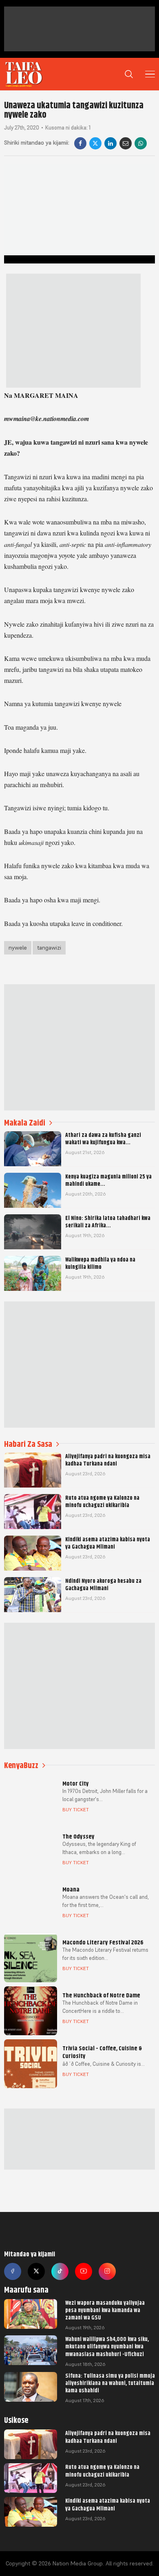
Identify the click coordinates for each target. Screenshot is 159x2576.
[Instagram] (107, 2271)
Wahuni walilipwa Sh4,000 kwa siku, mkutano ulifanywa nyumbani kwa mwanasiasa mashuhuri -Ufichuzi (107, 2346)
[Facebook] (80, 143)
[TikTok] (60, 2271)
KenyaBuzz (21, 1765)
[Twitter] (36, 2271)
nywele (18, 948)
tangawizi (49, 948)
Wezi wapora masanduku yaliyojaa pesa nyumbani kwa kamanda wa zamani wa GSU (105, 2310)
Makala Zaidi (25, 1123)
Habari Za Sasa (28, 1444)
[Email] (126, 143)
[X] (95, 143)
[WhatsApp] (141, 143)
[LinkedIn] (110, 143)
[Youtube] (84, 2271)
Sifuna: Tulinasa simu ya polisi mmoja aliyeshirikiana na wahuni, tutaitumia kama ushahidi (110, 2383)
